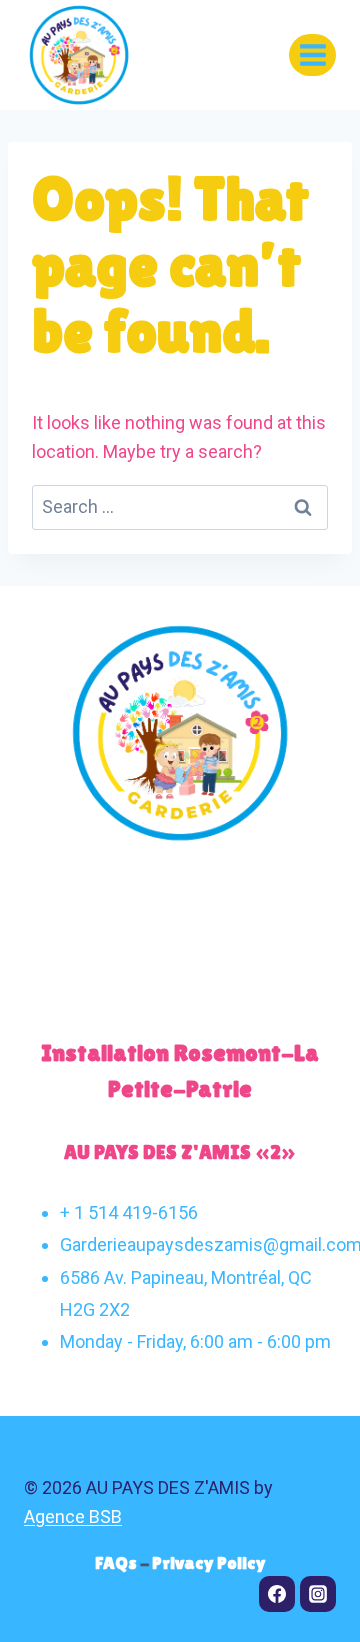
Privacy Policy (209, 1562)
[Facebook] (277, 1594)
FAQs (117, 1562)
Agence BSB (73, 1516)
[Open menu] (312, 54)
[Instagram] (318, 1594)
